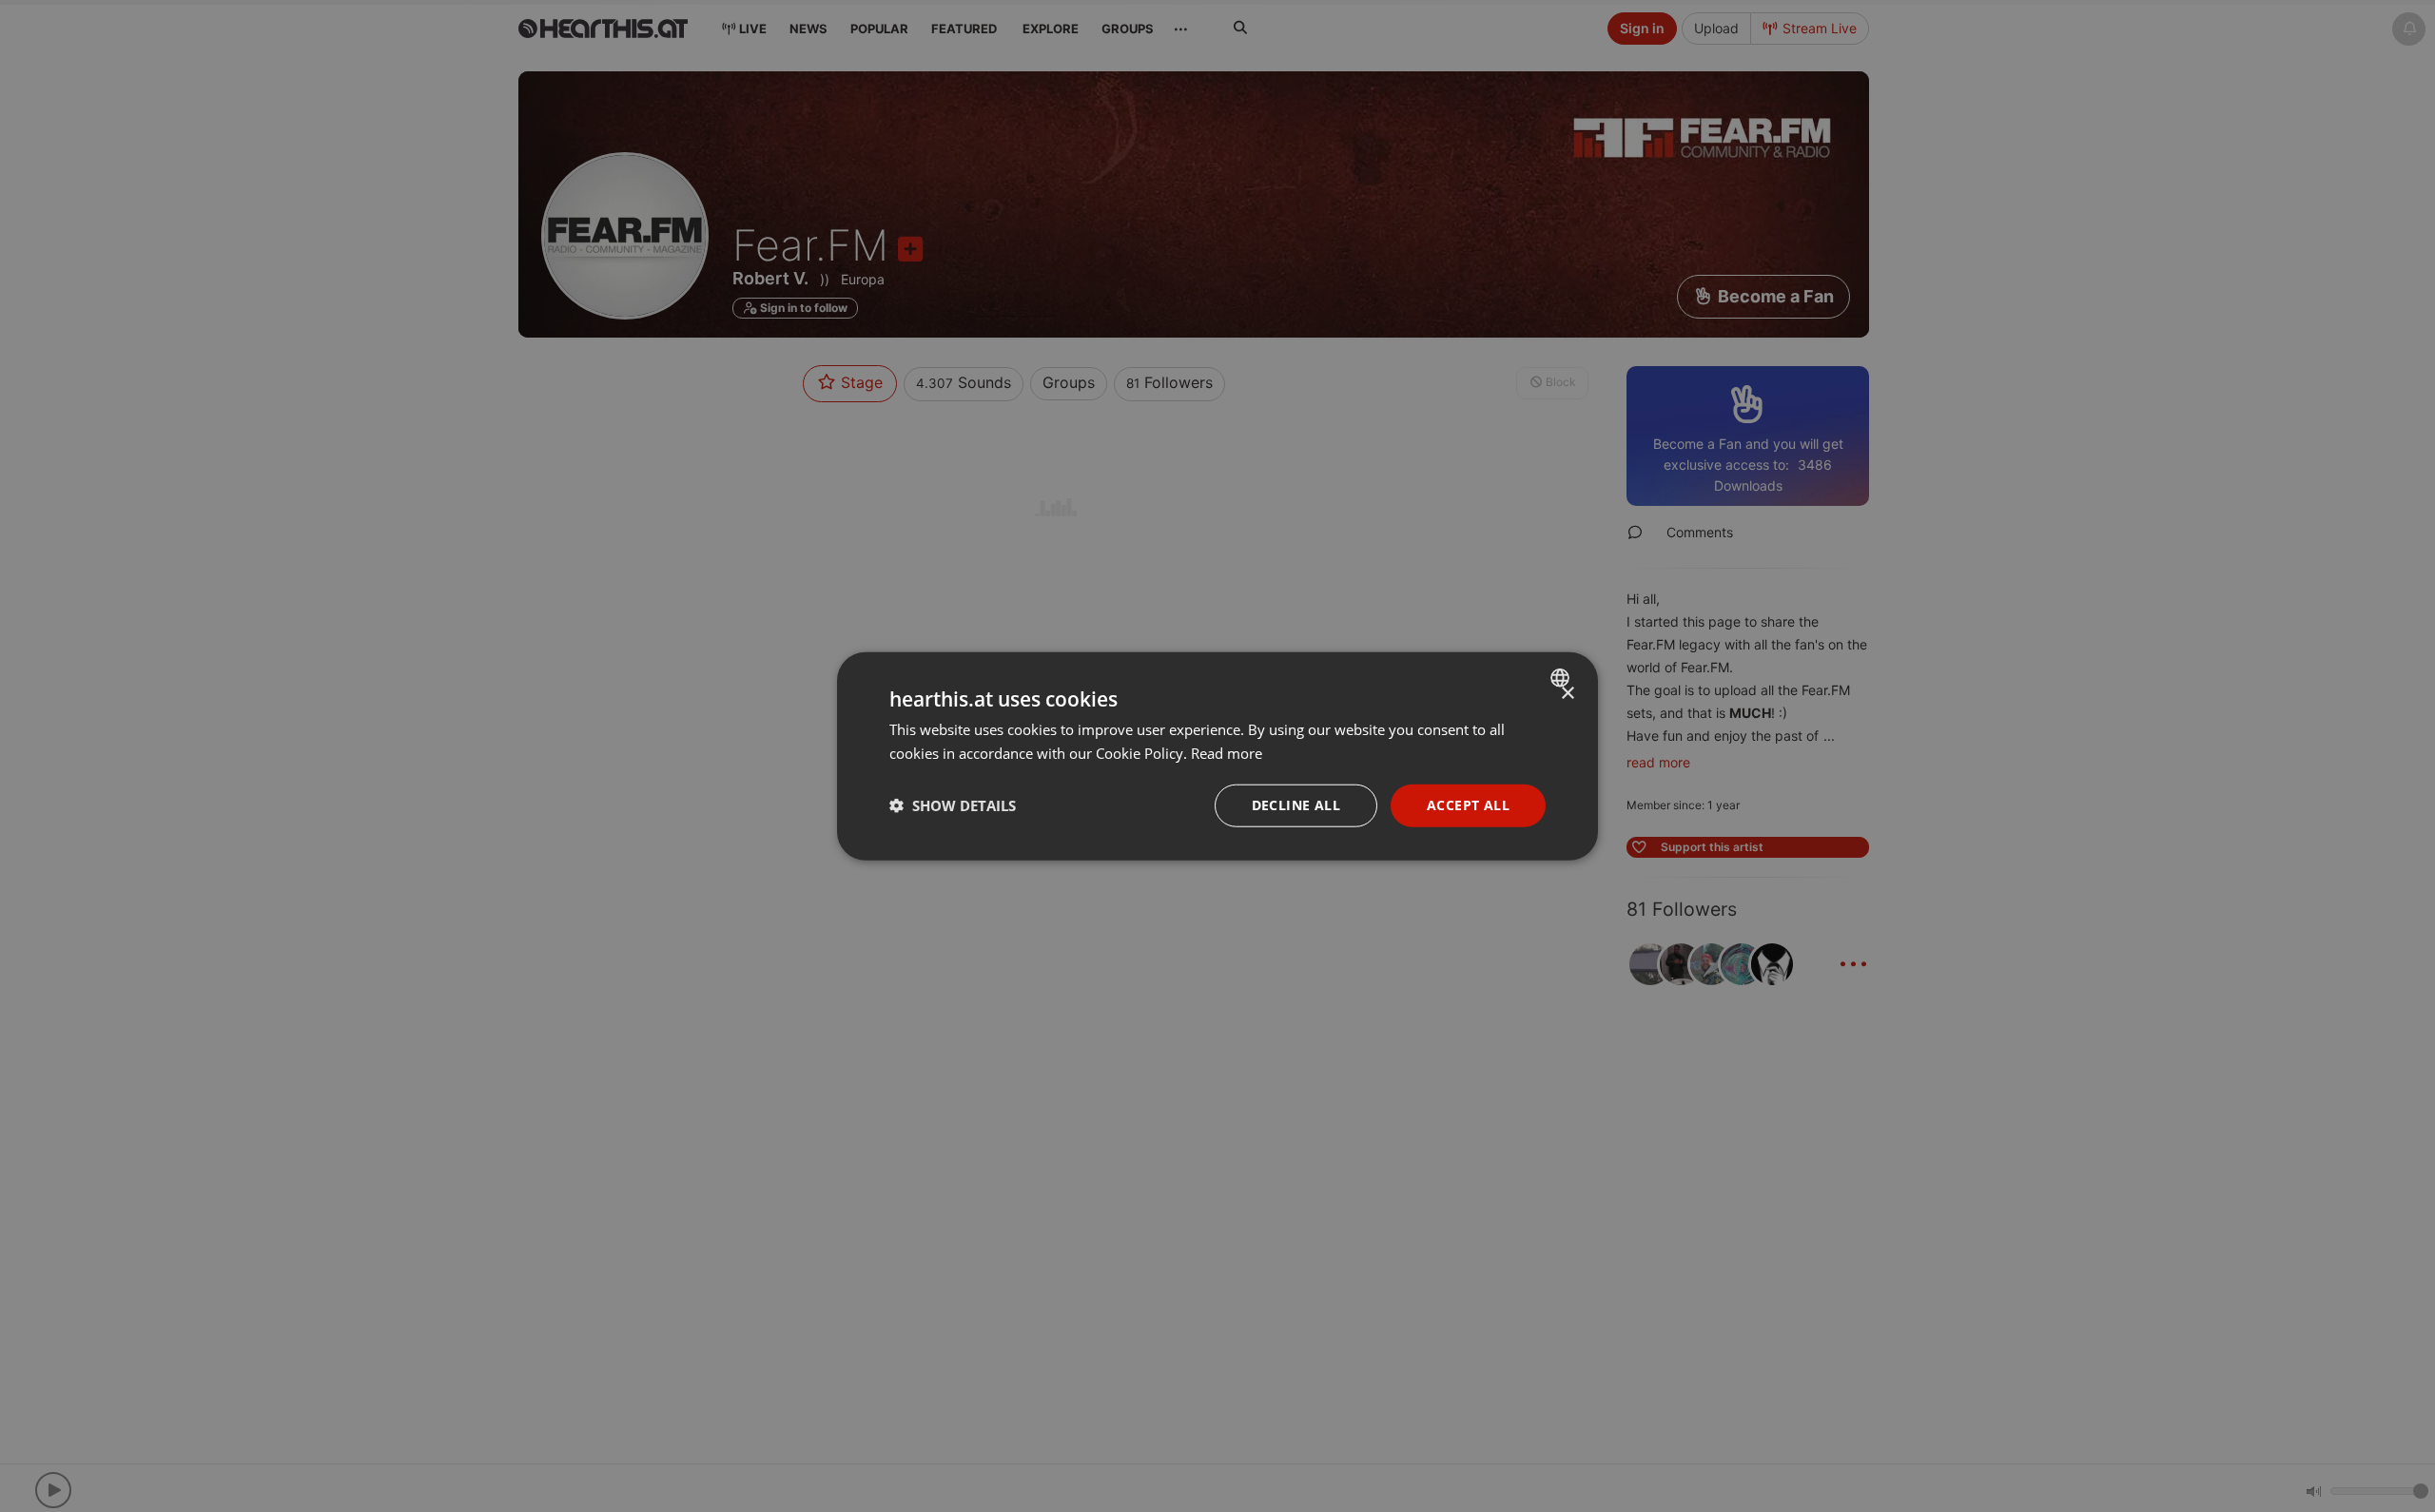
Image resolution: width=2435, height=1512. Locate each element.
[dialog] (1217, 756)
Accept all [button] (1468, 805)
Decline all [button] (1296, 805)
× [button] (1567, 694)
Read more (1227, 753)
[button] (953, 805)
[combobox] (1562, 678)
